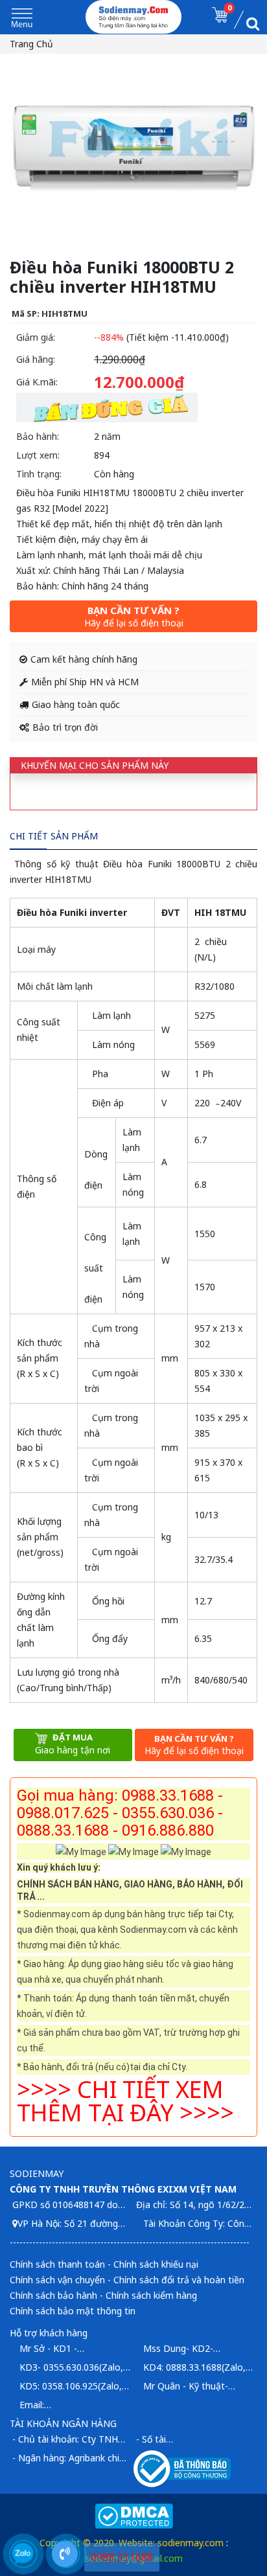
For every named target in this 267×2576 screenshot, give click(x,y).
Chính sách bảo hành (53, 2295)
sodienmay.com (191, 2543)
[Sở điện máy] (134, 17)
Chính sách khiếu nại (156, 2264)
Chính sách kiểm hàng (151, 2295)
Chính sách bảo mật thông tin (73, 2311)
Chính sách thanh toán (57, 2264)
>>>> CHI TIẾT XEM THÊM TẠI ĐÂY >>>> (125, 2101)
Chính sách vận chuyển (57, 2280)
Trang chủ (31, 44)
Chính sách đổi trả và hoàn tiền (179, 2280)
